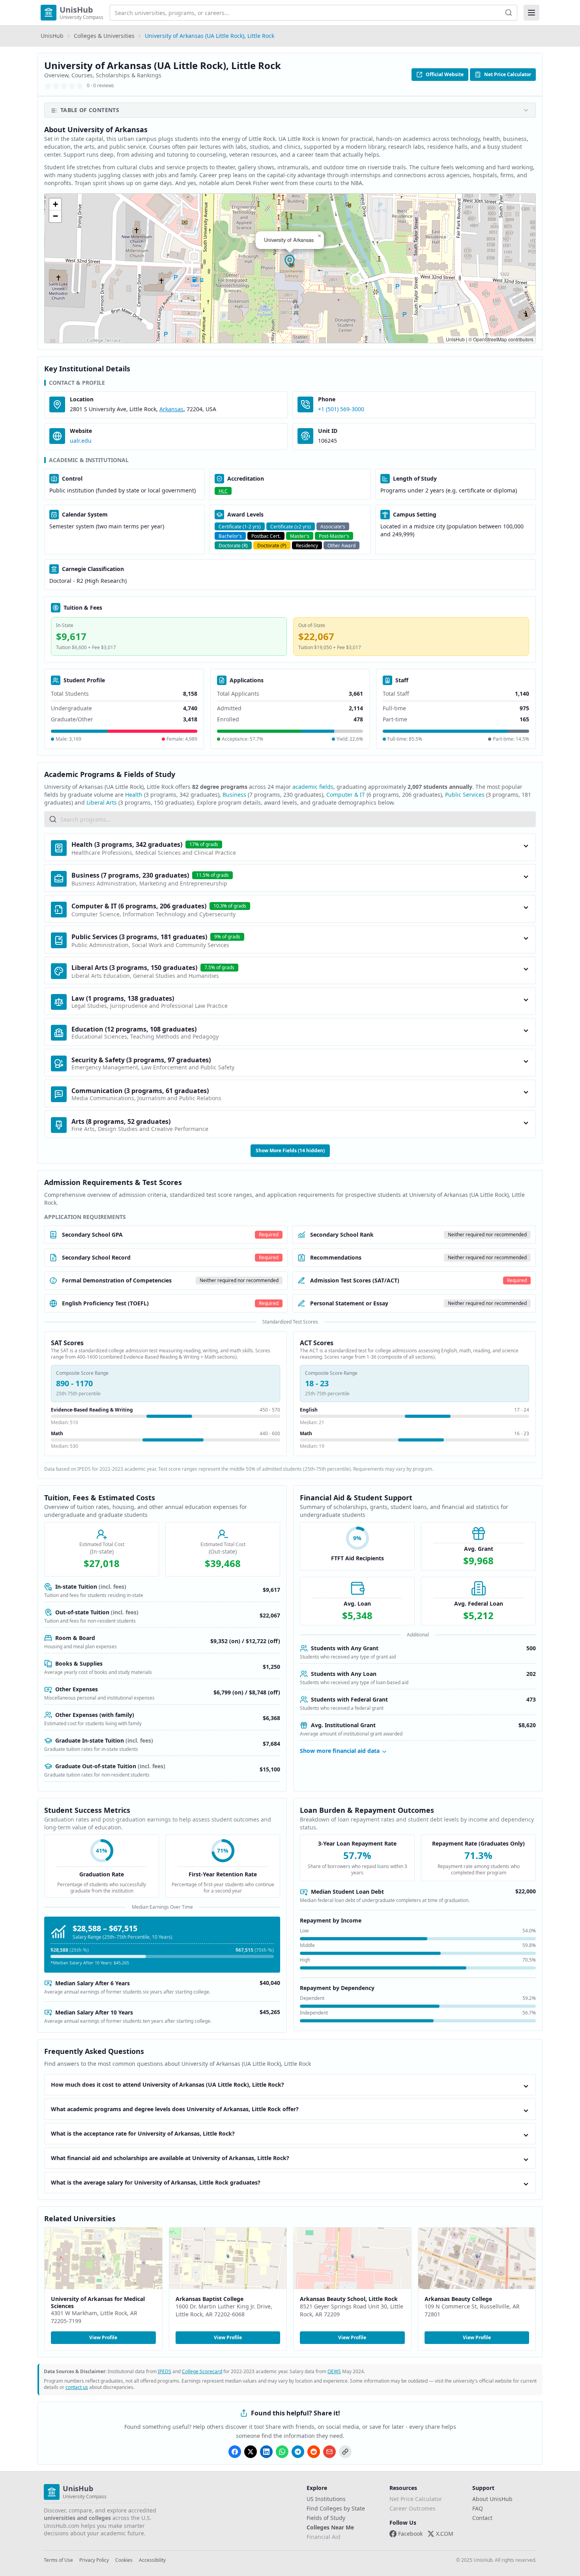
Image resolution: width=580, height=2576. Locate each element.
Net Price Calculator (508, 74)
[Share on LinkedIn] (266, 2452)
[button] (290, 261)
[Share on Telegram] (298, 2452)
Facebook (410, 2534)
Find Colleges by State (336, 2508)
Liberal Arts (102, 802)
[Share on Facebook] (235, 2452)
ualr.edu (81, 441)
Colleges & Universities (104, 36)
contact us (77, 2387)
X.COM (445, 2534)
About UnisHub (492, 2499)
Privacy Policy (94, 2560)
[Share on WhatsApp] (282, 2452)
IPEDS (165, 2371)
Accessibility (152, 2560)
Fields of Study (326, 2518)
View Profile (103, 2337)
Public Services (465, 795)
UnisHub (52, 36)
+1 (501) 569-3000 (341, 409)
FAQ (478, 2508)
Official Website (445, 74)
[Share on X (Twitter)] (251, 2452)
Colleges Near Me (330, 2527)
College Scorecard (202, 2371)
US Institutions (326, 2499)
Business (234, 795)
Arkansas (171, 409)
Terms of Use (58, 2560)
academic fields (313, 787)
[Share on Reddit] (314, 2452)
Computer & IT (346, 795)
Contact (482, 2518)
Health (134, 795)
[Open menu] (531, 13)
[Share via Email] (329, 2452)
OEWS (334, 2371)
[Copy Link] (345, 2452)
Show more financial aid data (340, 1751)
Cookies (124, 2560)
